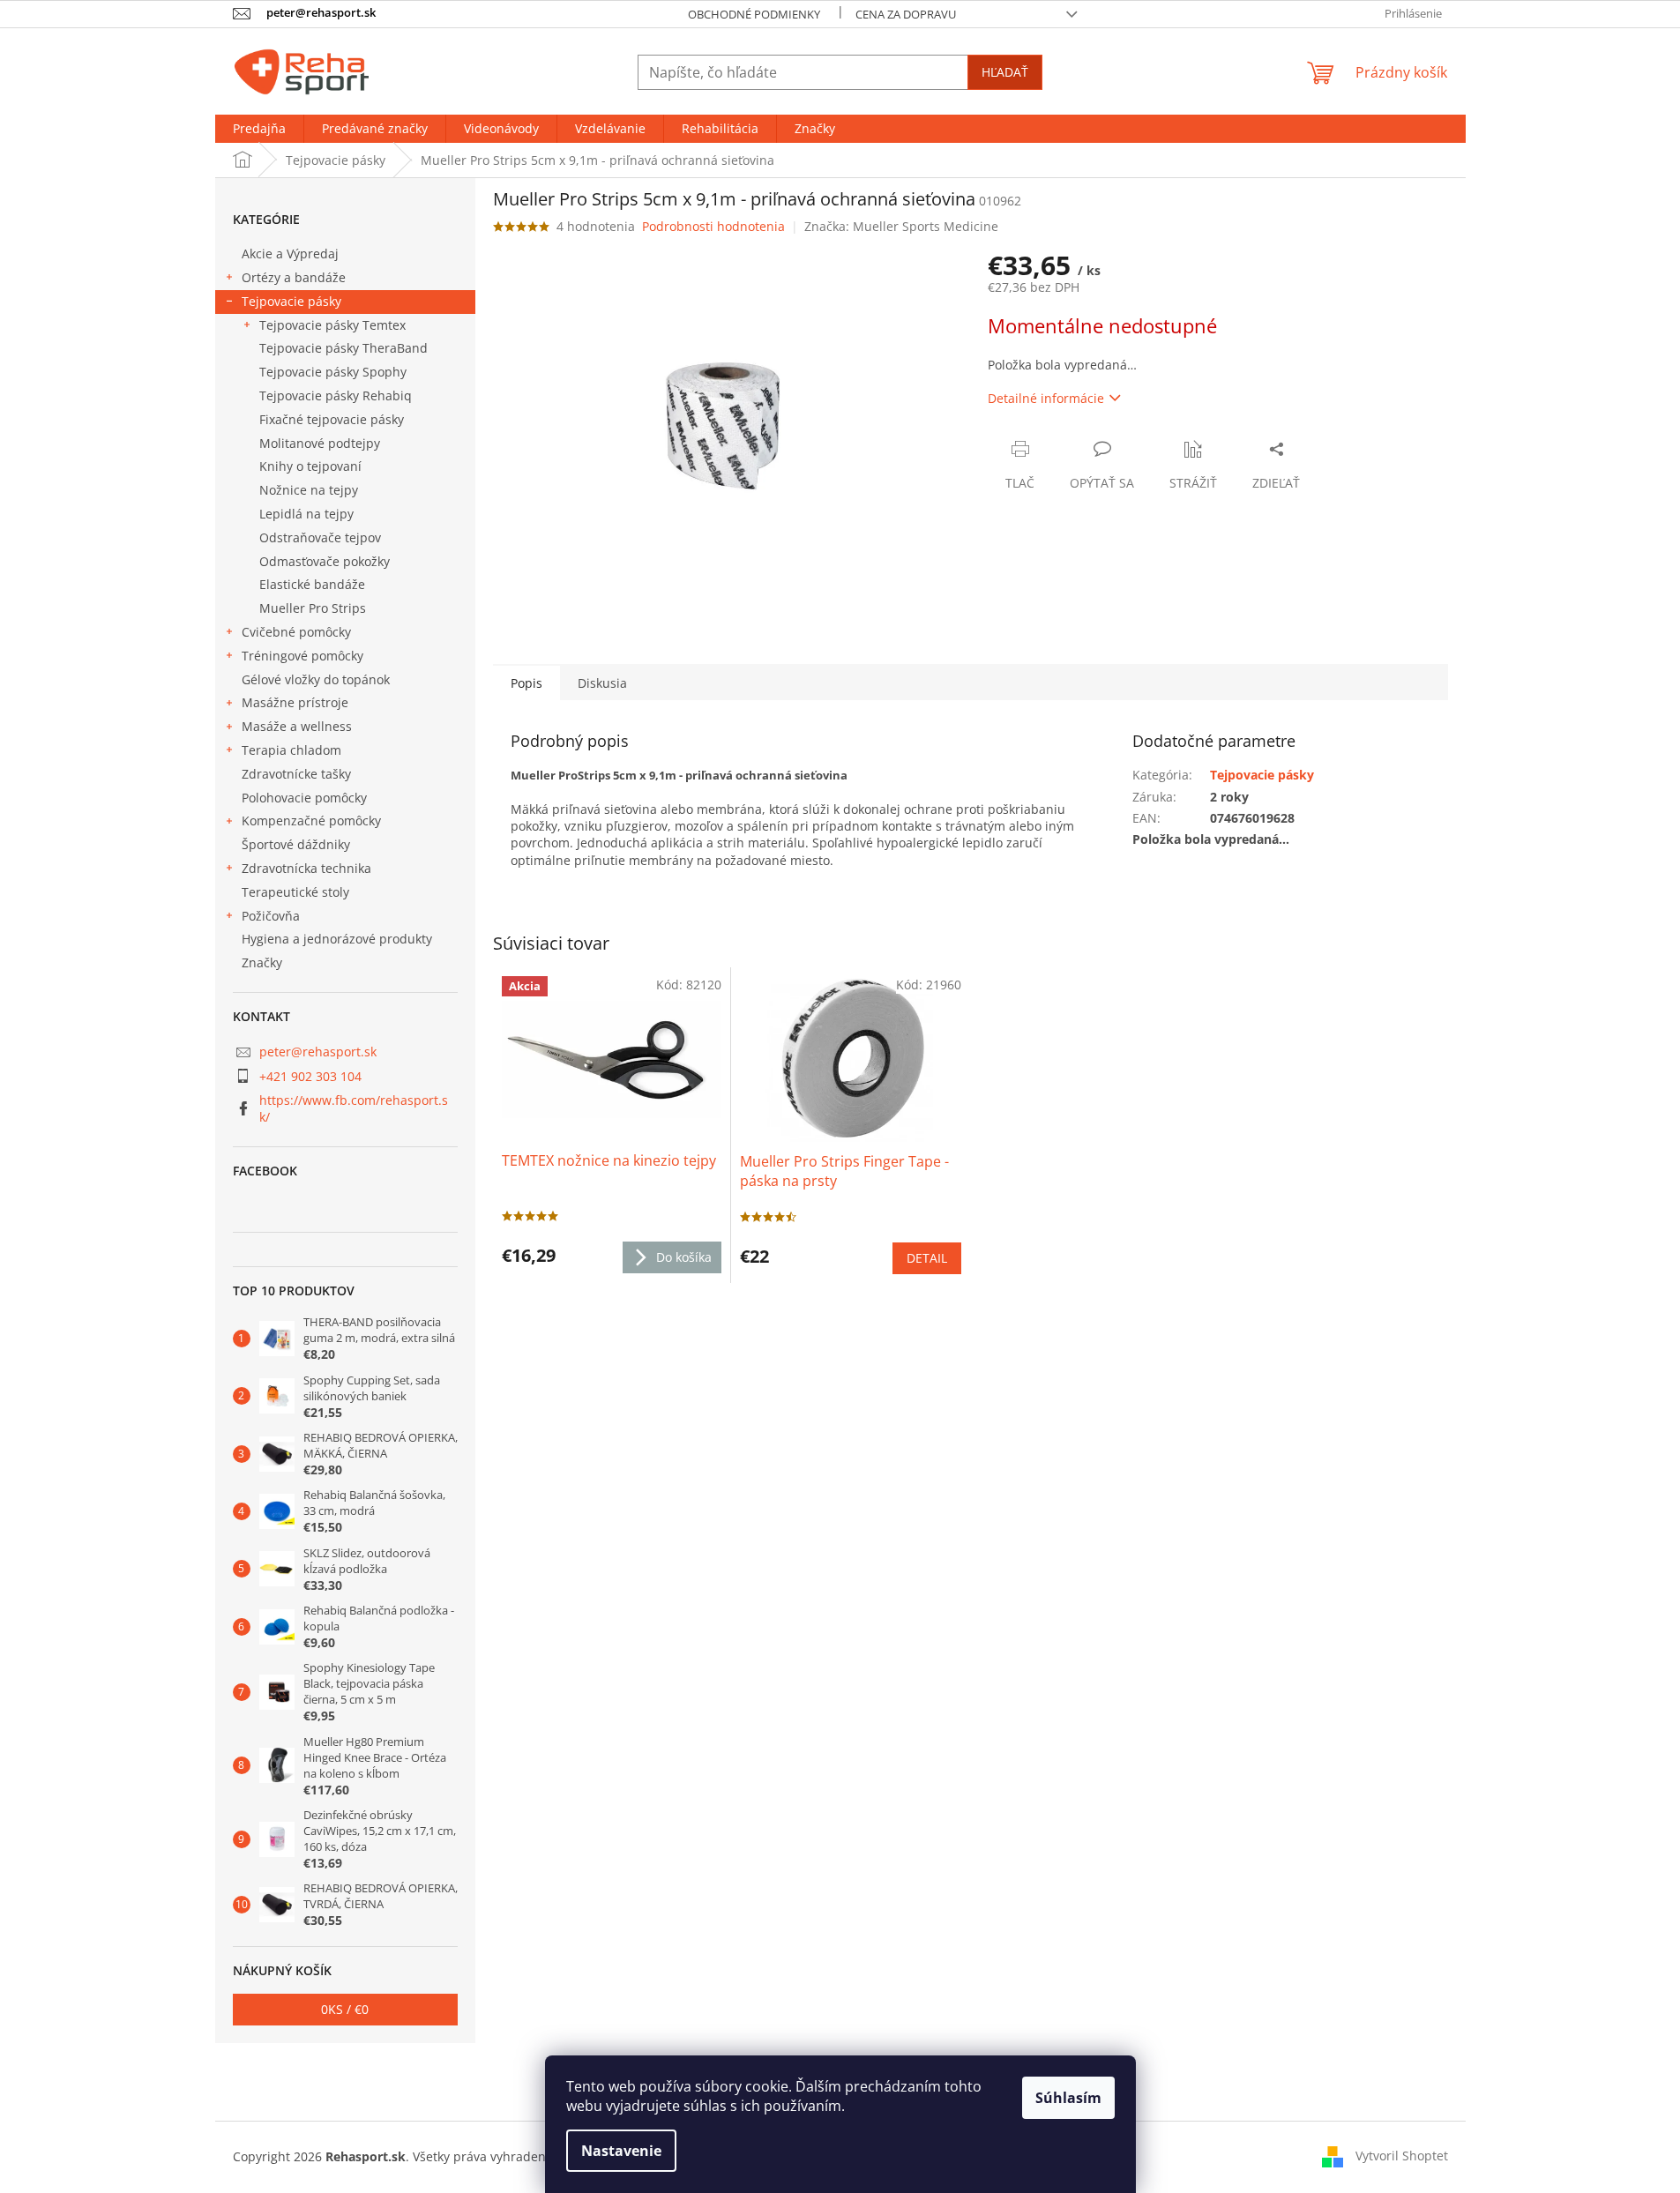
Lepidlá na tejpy (306, 514)
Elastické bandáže (312, 584)
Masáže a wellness (297, 726)
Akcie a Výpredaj (290, 254)
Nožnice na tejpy (309, 490)
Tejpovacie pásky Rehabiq (336, 395)
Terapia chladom (291, 750)
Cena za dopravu (906, 14)
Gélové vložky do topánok (316, 679)
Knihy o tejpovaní (310, 466)
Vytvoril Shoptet (1402, 2156)
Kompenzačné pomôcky (311, 821)
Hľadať (1005, 72)
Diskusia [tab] (602, 683)
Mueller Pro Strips (313, 608)
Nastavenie (621, 2151)
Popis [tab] (526, 683)
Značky (262, 962)
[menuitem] (259, 129)
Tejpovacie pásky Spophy (333, 372)
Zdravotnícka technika (306, 868)
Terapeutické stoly (295, 892)
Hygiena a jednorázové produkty (337, 939)
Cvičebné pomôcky (296, 632)
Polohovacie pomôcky (304, 798)
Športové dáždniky (296, 844)
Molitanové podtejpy (320, 443)
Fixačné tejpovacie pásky (332, 419)
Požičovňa (271, 916)
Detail (927, 1258)
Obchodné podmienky (754, 14)
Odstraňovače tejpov (320, 537)
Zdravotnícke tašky (296, 774)
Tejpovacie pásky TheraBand (343, 348)
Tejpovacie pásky (291, 301)
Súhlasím (1068, 2098)
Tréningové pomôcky (302, 656)
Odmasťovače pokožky (325, 561)
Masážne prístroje (295, 702)
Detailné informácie (1046, 398)
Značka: (901, 226)
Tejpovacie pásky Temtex (332, 325)
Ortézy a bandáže (294, 277)
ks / (345, 2009)
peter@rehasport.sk (318, 1052)
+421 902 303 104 (310, 1076)
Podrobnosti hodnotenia (713, 226)
